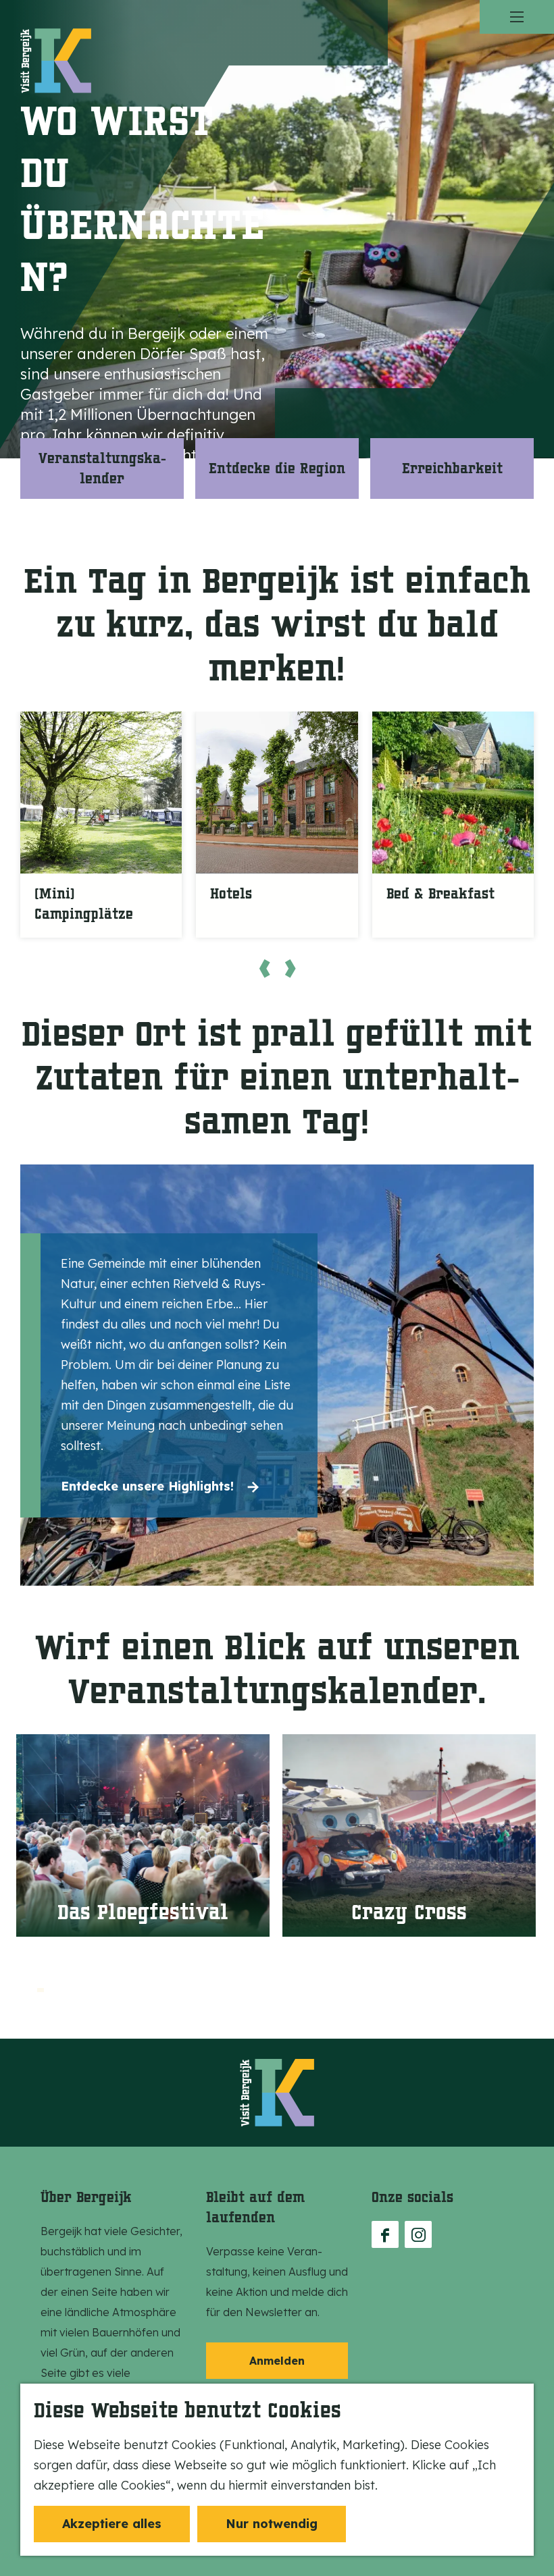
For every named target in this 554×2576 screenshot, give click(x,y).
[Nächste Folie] (290, 968)
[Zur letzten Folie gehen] (264, 968)
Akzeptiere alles (112, 2524)
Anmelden (277, 2361)
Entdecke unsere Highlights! (147, 1486)
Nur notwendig (272, 2524)
